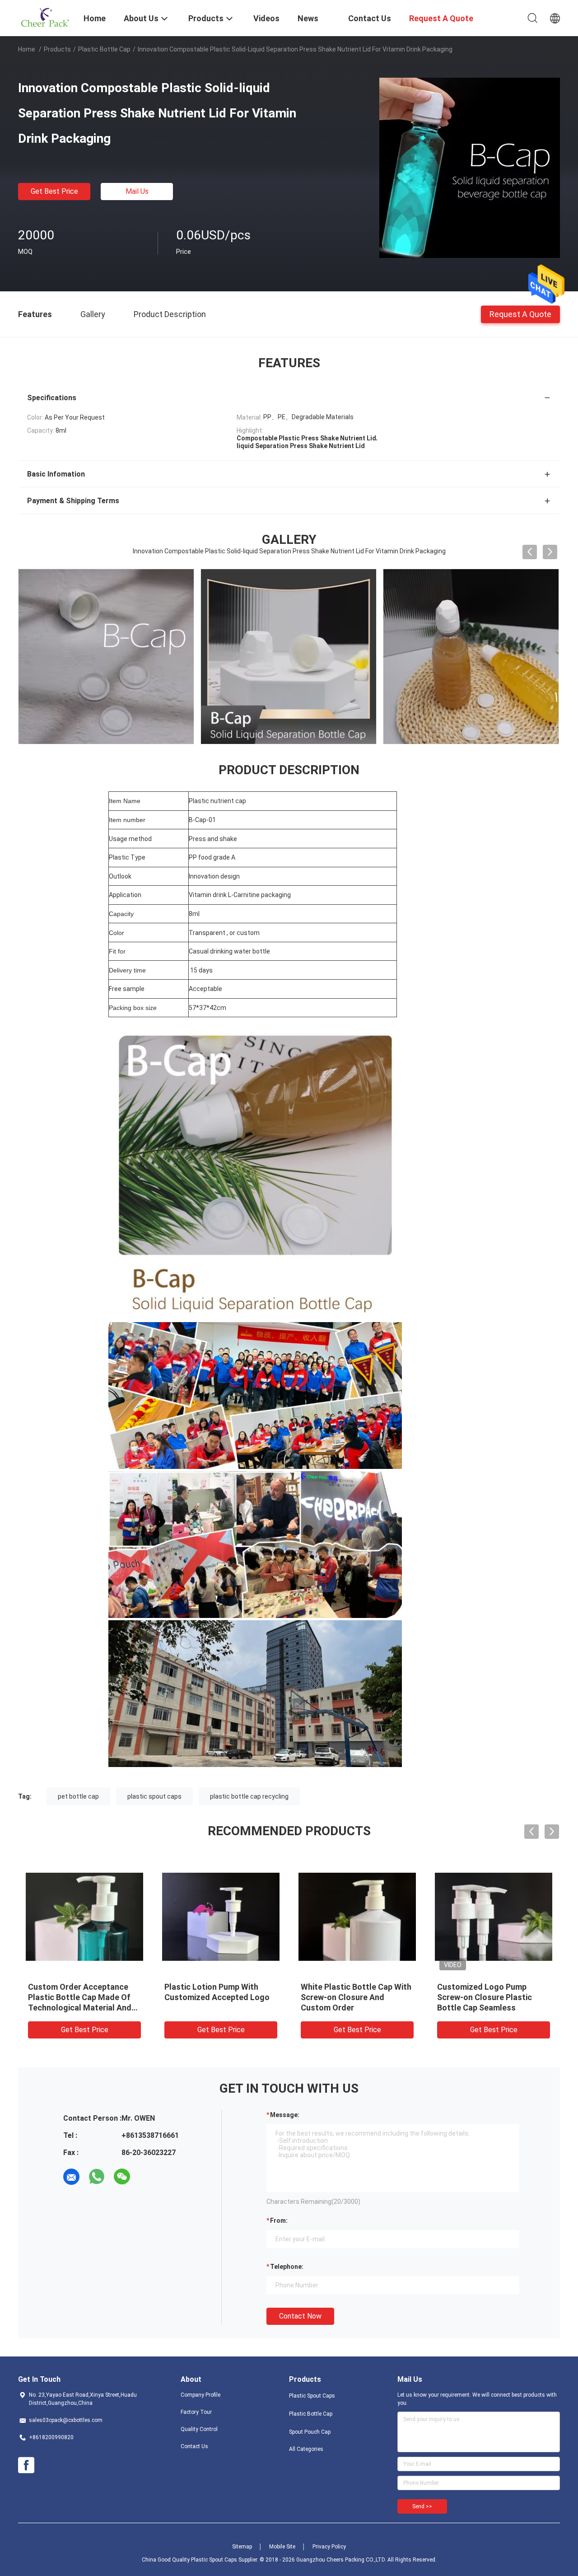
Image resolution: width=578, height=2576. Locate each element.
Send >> (422, 2506)
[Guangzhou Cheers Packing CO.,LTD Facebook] (26, 2465)
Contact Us (194, 2446)
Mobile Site (282, 2547)
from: (279, 2221)
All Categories (306, 2449)
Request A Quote (520, 314)
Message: (285, 2115)
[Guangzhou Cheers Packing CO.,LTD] (45, 17)
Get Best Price (54, 191)
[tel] (147, 2177)
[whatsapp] (97, 2177)
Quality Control (199, 2429)
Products (57, 49)
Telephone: (287, 2267)
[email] (71, 2177)
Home (27, 49)
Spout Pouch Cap (310, 2432)
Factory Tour (196, 2412)
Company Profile (200, 2395)
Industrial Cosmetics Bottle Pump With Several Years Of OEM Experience (489, 1997)
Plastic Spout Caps (312, 2396)
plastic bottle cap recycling (249, 1796)
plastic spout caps (154, 1796)
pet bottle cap (78, 1796)
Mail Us (137, 191)
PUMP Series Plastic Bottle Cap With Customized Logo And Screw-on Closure (352, 1997)
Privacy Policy (329, 2547)
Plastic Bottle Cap (104, 49)
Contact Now (300, 2316)
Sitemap (242, 2547)
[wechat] (122, 2177)
